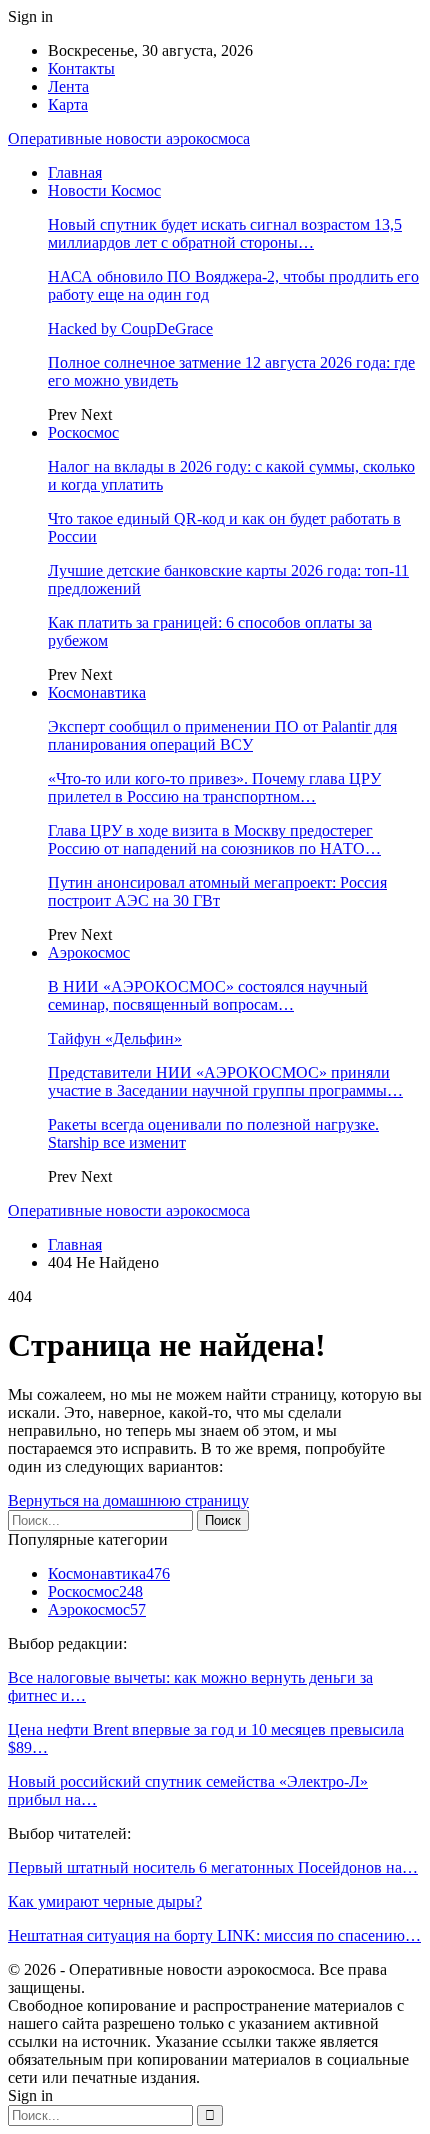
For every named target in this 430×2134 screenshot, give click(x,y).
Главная (75, 172)
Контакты (81, 68)
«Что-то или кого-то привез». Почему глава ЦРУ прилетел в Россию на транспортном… (214, 787)
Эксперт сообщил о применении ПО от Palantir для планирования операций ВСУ (222, 735)
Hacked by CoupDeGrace (130, 328)
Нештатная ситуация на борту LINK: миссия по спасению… (214, 1935)
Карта (68, 104)
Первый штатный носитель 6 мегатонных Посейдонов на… (213, 1867)
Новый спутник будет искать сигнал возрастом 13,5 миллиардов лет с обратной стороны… (225, 233)
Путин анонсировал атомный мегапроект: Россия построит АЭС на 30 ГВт (217, 891)
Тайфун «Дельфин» (115, 1038)
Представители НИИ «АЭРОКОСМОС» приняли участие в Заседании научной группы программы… (225, 1081)
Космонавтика (97, 692)
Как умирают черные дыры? (105, 1901)
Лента (68, 86)
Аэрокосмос (89, 952)
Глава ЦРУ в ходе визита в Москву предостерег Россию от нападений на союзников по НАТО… (214, 839)
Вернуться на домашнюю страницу (128, 1500)
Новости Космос (104, 190)
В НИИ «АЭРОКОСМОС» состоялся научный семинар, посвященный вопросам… (208, 995)
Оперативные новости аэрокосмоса (129, 138)
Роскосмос (83, 432)
